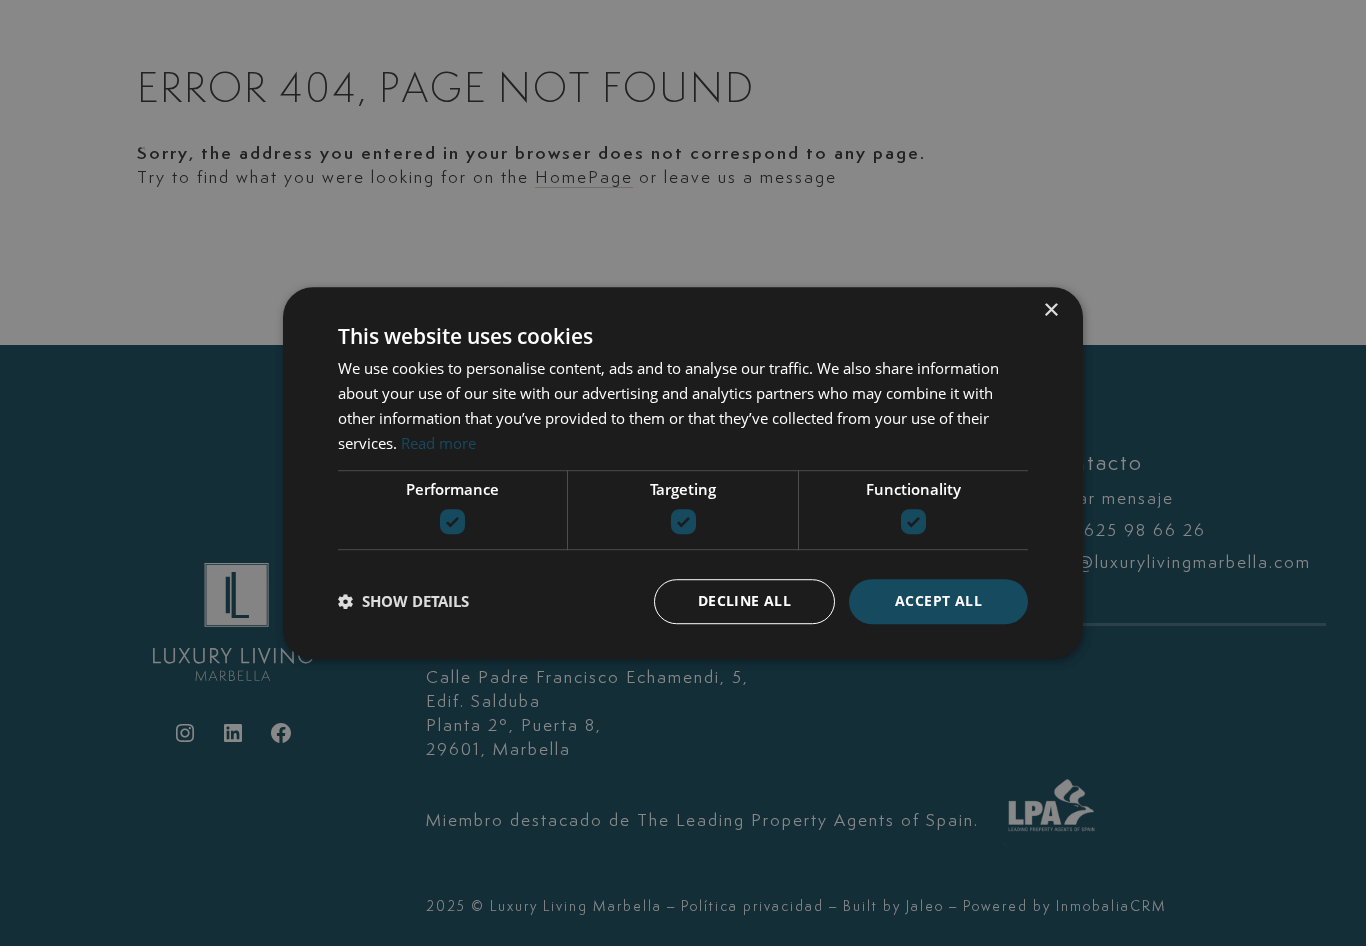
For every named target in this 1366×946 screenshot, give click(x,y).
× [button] (1050, 310)
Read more (438, 443)
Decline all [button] (744, 600)
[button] (403, 601)
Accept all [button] (938, 600)
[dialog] (683, 473)
